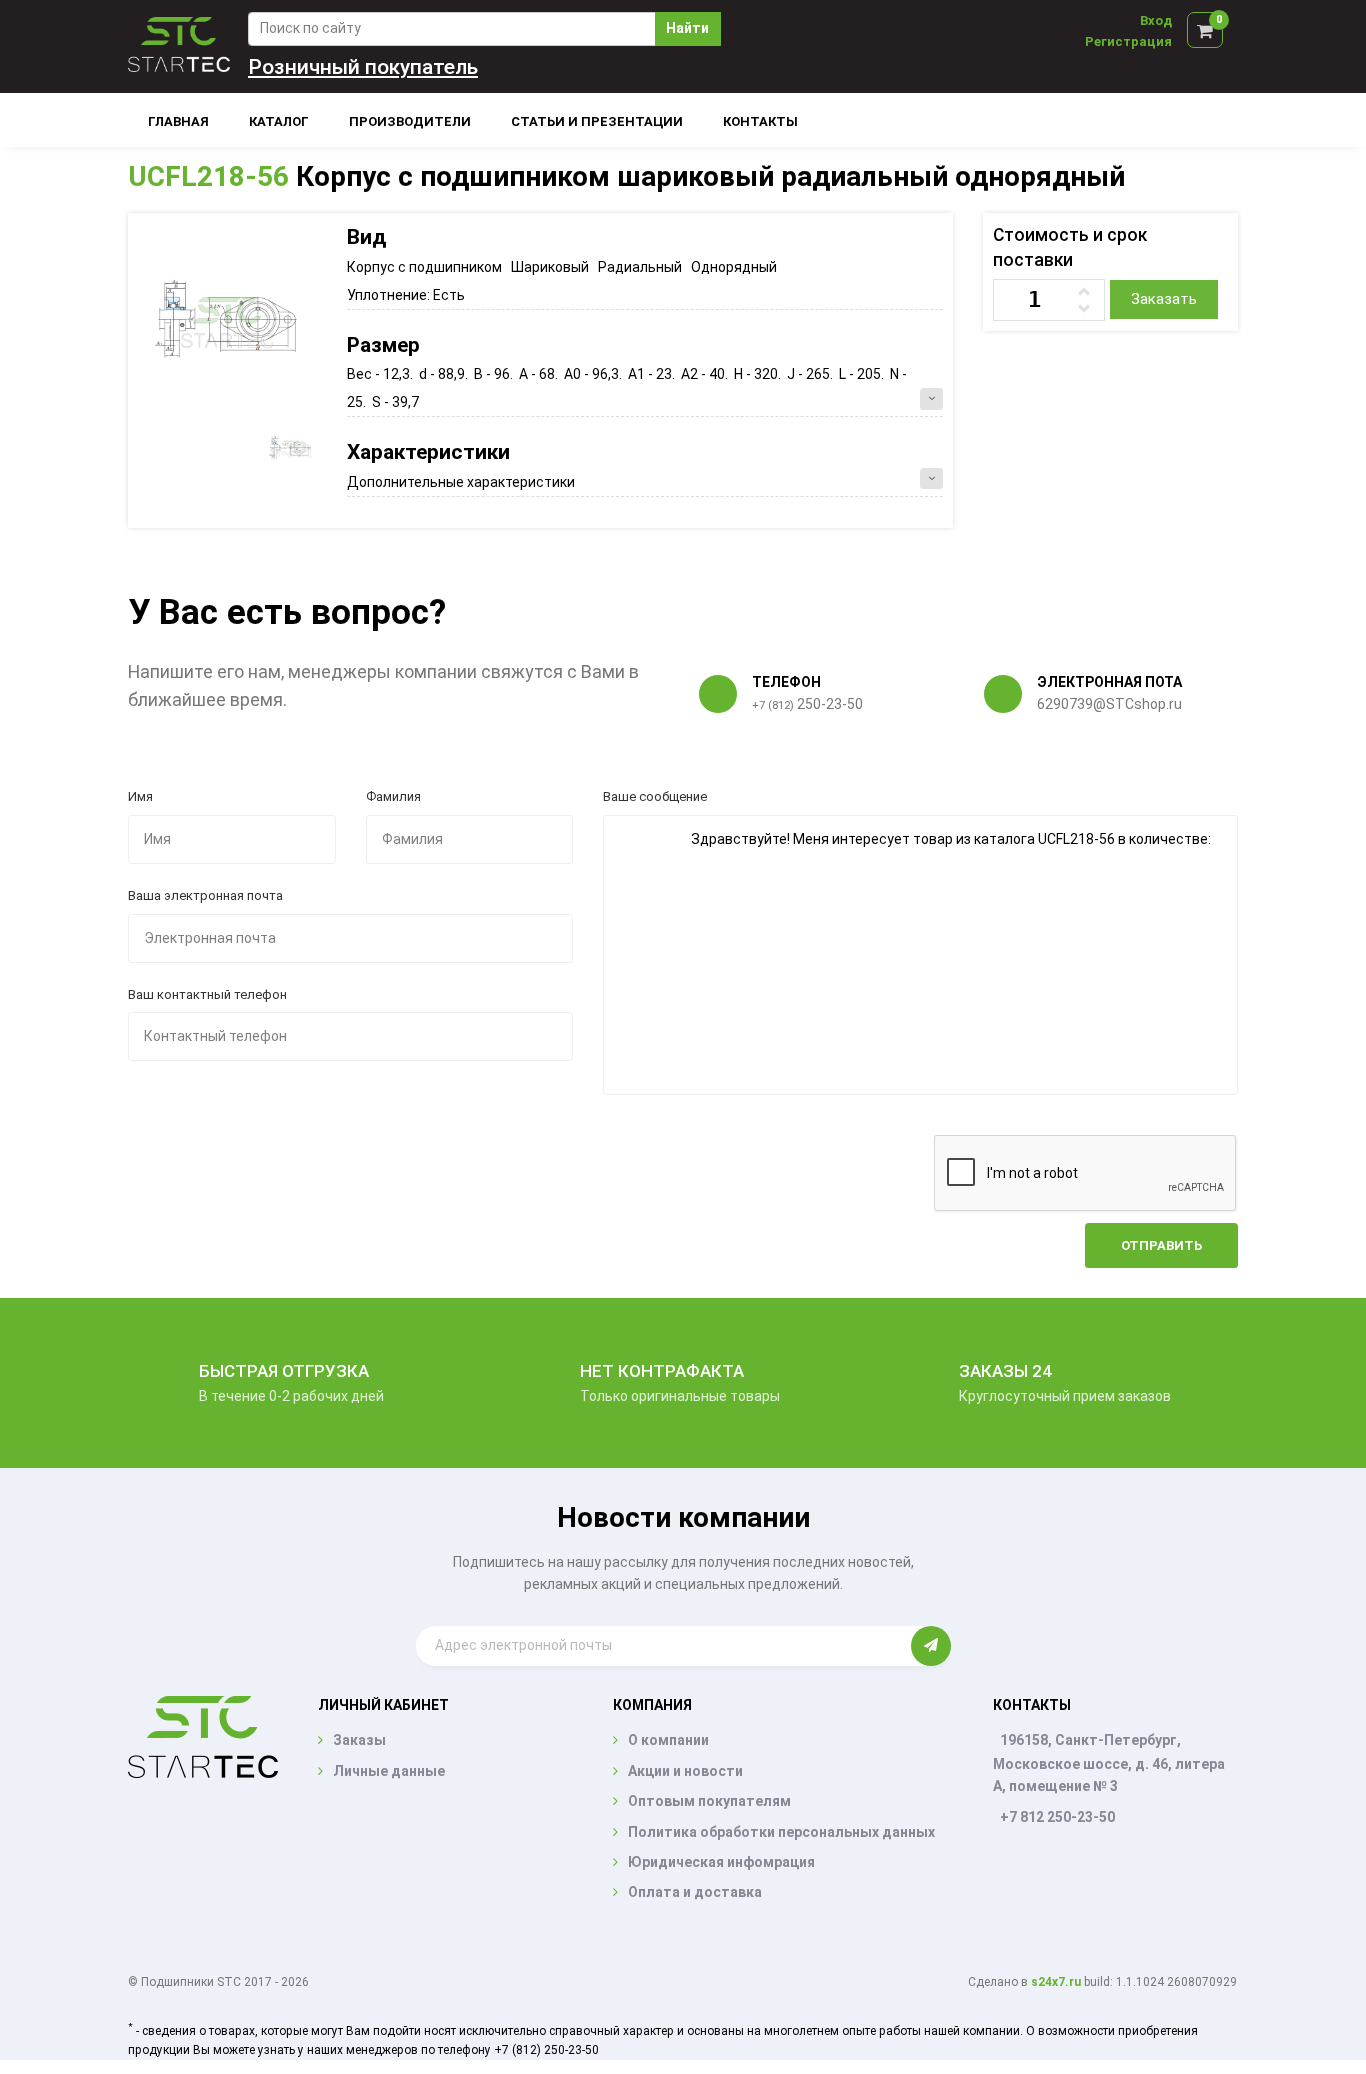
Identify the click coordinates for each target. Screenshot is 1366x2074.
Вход (1156, 20)
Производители (410, 121)
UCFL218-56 (208, 176)
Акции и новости (685, 1771)
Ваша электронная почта (205, 895)
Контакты (760, 121)
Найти (687, 28)
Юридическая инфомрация (721, 1862)
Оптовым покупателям (709, 1801)
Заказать (1164, 299)
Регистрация (1128, 41)
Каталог (279, 121)
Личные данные (389, 1771)
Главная (178, 121)
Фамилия (393, 796)
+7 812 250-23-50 (1057, 1817)
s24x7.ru (1056, 1982)
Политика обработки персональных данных (781, 1832)
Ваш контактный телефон (207, 994)
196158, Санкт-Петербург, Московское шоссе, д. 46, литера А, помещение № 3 (1109, 1763)
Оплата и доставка (695, 1892)
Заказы (359, 1740)
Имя (140, 796)
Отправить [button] (1161, 1245)
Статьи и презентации (597, 121)
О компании (668, 1740)
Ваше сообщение (655, 796)
